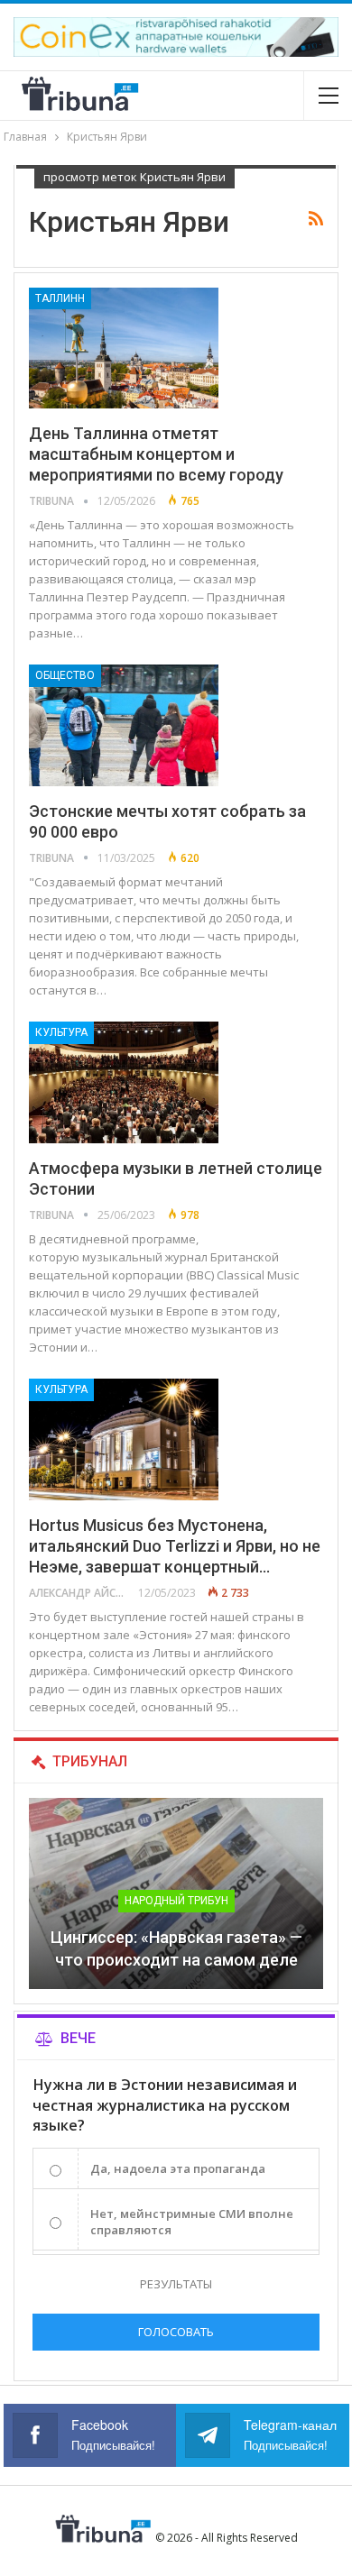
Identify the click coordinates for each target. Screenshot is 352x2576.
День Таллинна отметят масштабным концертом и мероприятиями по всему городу (156, 454)
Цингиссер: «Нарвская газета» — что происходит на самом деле (176, 1948)
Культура (61, 1032)
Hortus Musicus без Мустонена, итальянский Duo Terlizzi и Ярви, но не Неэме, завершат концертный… (175, 1546)
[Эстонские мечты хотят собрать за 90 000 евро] (124, 725)
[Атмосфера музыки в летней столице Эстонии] (124, 1082)
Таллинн (60, 298)
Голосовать (176, 2332)
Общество (65, 675)
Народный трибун (176, 1901)
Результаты (176, 2284)
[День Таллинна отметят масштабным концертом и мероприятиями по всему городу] (124, 348)
